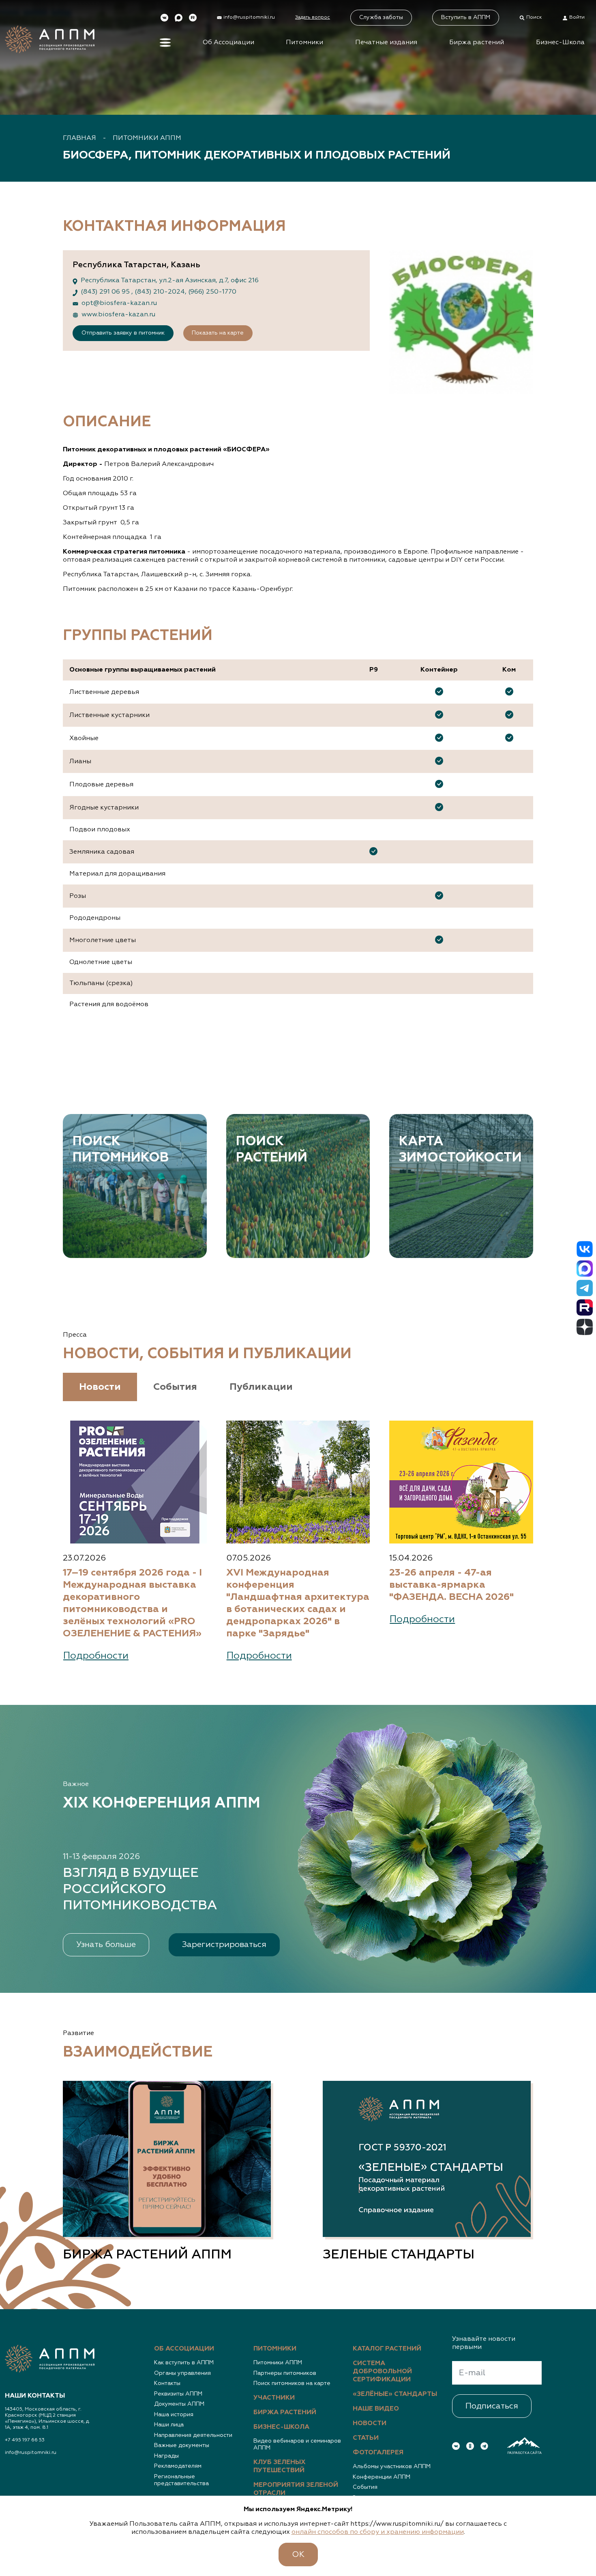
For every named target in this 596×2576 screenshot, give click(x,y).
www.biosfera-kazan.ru (118, 315)
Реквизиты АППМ (178, 2394)
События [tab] (175, 1387)
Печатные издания (386, 43)
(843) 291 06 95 (106, 292)
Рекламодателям (178, 2466)
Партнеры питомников (285, 2373)
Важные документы (182, 2445)
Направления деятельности (193, 2435)
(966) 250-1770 (212, 292)
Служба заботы (381, 17)
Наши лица (169, 2425)
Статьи (366, 2438)
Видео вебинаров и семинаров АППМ (297, 2445)
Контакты (167, 2383)
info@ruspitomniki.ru (31, 2453)
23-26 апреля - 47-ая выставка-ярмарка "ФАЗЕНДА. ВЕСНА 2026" (451, 1585)
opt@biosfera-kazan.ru (119, 303)
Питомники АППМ (147, 138)
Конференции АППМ (382, 2477)
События (365, 2487)
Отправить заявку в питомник (123, 333)
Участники (274, 2398)
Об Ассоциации (228, 43)
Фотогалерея (378, 2453)
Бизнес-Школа (560, 43)
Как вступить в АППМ (184, 2363)
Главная (79, 138)
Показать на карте (218, 333)
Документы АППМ (179, 2404)
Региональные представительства (181, 2480)
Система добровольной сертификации (382, 2372)
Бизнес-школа (281, 2427)
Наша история (174, 2415)
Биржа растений (477, 43)
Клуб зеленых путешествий (280, 2467)
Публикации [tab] (261, 1387)
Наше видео (376, 2409)
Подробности (96, 1656)
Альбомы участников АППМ (392, 2467)
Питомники (304, 43)
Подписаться (492, 2406)
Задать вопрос (313, 17)
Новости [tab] (100, 1387)
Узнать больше (106, 1945)
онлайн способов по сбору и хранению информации (378, 2532)
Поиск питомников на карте (292, 2383)
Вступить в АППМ (466, 17)
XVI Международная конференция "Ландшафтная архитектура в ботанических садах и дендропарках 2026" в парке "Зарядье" (298, 1603)
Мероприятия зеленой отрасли (296, 2489)
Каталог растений (387, 2349)
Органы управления (182, 2373)
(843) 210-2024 (160, 292)
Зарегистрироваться (224, 1945)
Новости (370, 2424)
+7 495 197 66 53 (25, 2440)
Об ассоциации (184, 2349)
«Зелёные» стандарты (395, 2394)
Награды (166, 2456)
